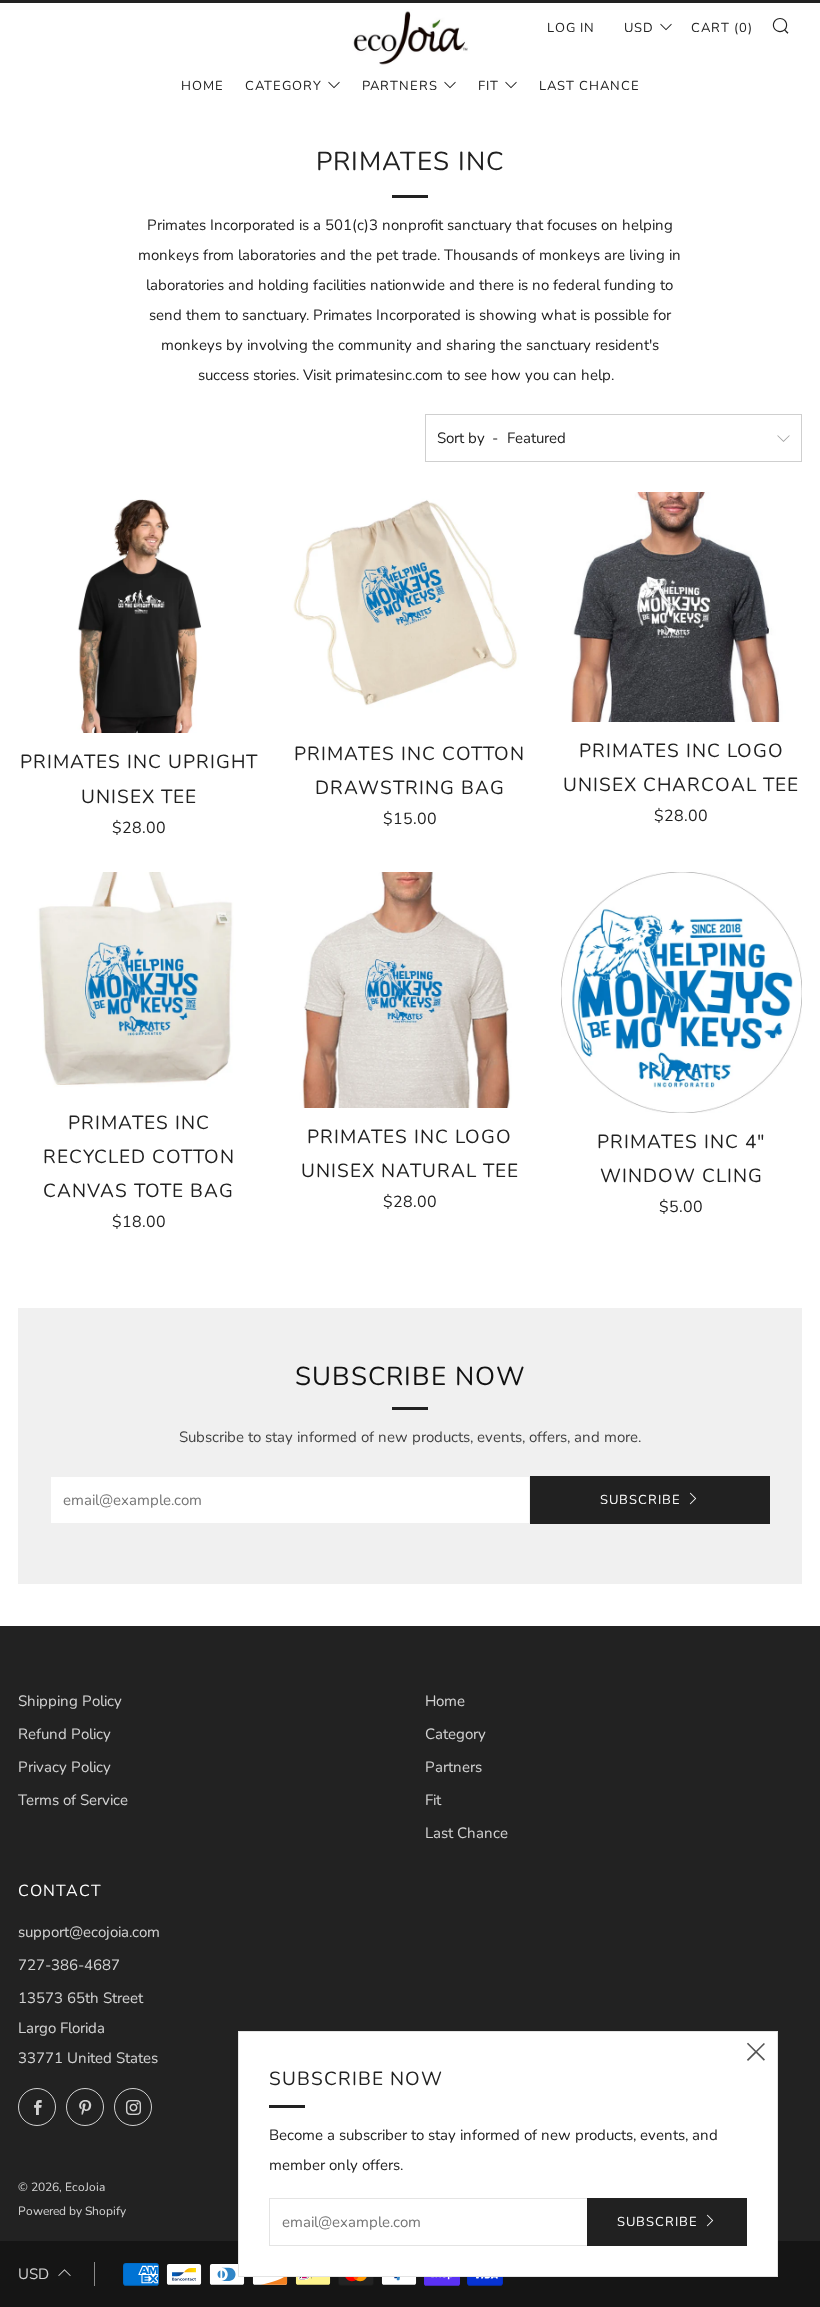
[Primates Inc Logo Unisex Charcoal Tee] (681, 607)
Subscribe (640, 1500)
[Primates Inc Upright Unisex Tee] (138, 612)
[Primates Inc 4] (681, 992)
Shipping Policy (70, 1701)
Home (202, 86)
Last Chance (589, 86)
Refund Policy (64, 1734)
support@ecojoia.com (89, 1932)
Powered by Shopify (72, 2211)
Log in (571, 28)
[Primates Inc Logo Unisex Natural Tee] (409, 990)
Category (283, 86)
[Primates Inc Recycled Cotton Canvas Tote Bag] (138, 983)
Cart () (722, 28)
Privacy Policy (64, 1767)
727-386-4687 (69, 1965)
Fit (488, 86)
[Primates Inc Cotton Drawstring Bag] (409, 608)
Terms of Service (73, 1800)
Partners (400, 86)
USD (639, 28)
